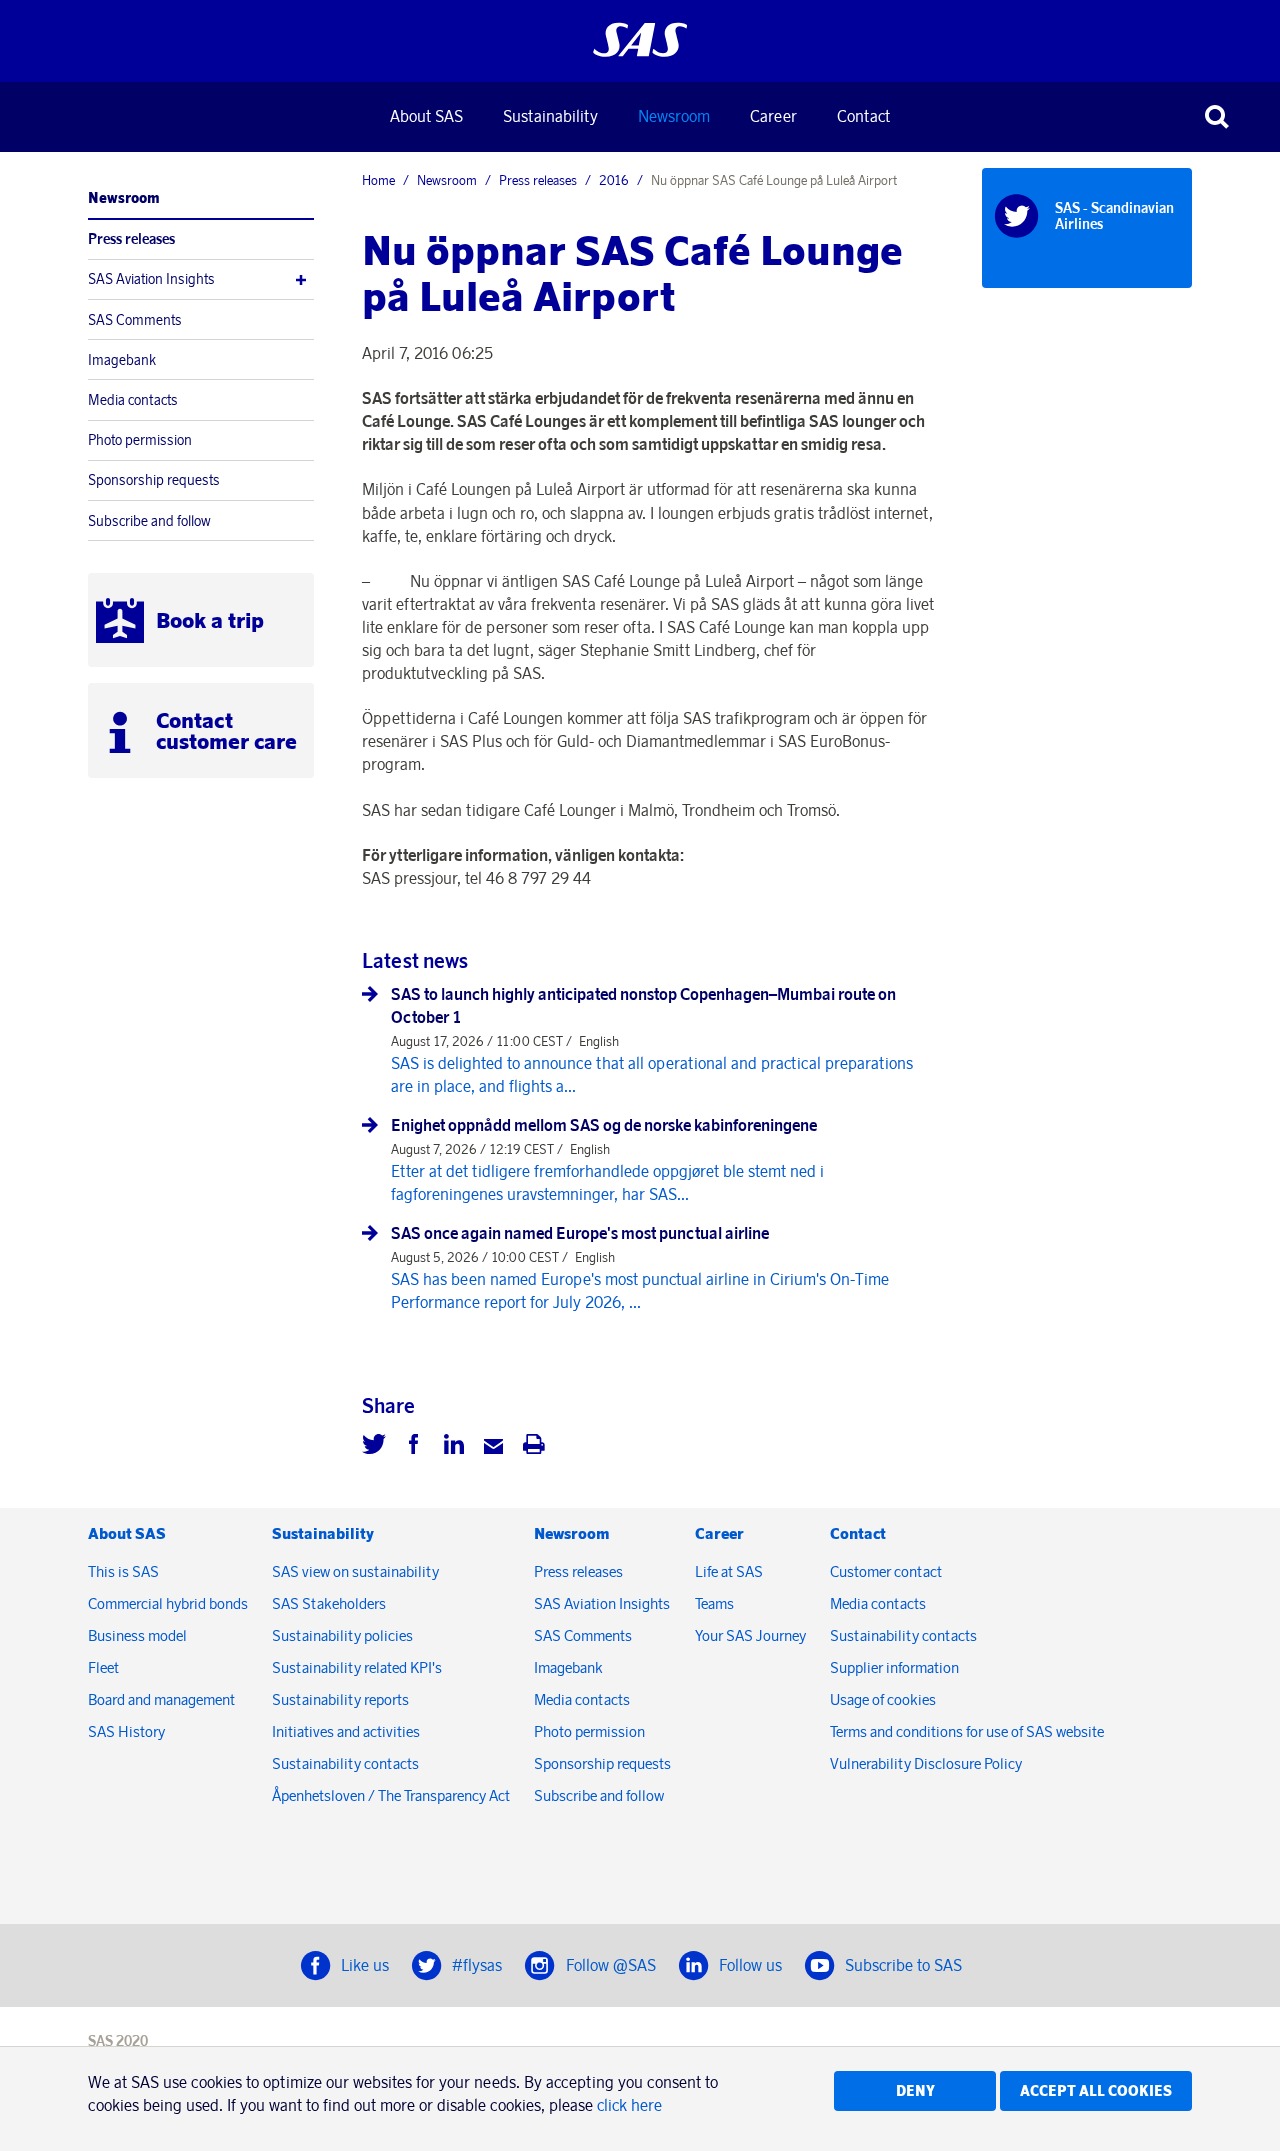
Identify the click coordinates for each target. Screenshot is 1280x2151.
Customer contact (886, 1571)
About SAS (426, 116)
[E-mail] (494, 1447)
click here (629, 2105)
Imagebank (122, 360)
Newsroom (674, 116)
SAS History (126, 1731)
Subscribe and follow (149, 521)
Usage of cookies (883, 1699)
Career (773, 116)
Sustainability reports (340, 1699)
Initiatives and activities (346, 1731)
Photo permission (140, 440)
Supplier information (894, 1667)
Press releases (131, 239)
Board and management (161, 1699)
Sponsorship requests (154, 480)
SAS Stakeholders (329, 1603)
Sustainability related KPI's (357, 1667)
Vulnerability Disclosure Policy (927, 1763)
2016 (614, 180)
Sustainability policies (342, 1635)
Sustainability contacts (345, 1763)
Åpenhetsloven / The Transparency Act (391, 1795)
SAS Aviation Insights (151, 279)
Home (378, 180)
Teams (714, 1603)
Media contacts (133, 400)
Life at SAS (729, 1571)
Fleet (103, 1667)
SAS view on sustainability (355, 1571)
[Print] (534, 1447)
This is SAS (123, 1571)
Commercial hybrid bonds (168, 1603)
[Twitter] (374, 1447)
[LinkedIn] (454, 1447)
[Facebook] (414, 1447)
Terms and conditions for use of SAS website (967, 1731)
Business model (137, 1635)
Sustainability (550, 116)
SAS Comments (135, 320)
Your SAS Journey (750, 1635)
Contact (863, 116)
